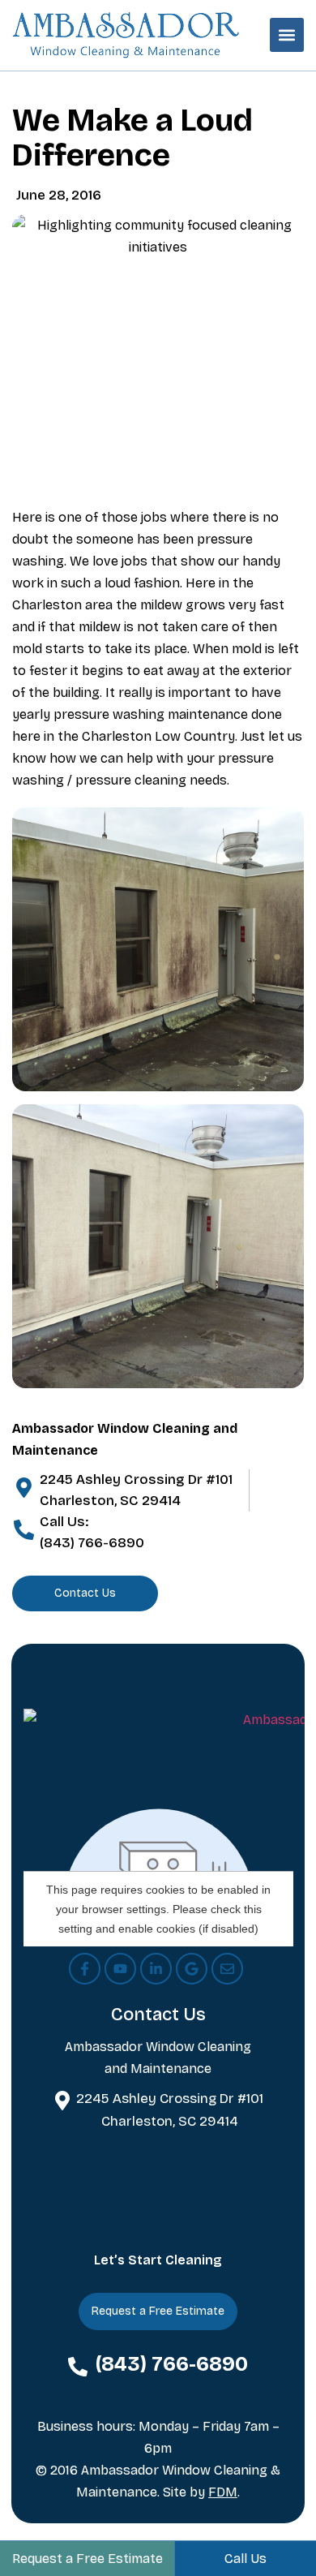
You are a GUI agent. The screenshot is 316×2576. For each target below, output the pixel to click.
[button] (287, 35)
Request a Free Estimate (88, 2559)
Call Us (246, 2559)
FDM (223, 2492)
